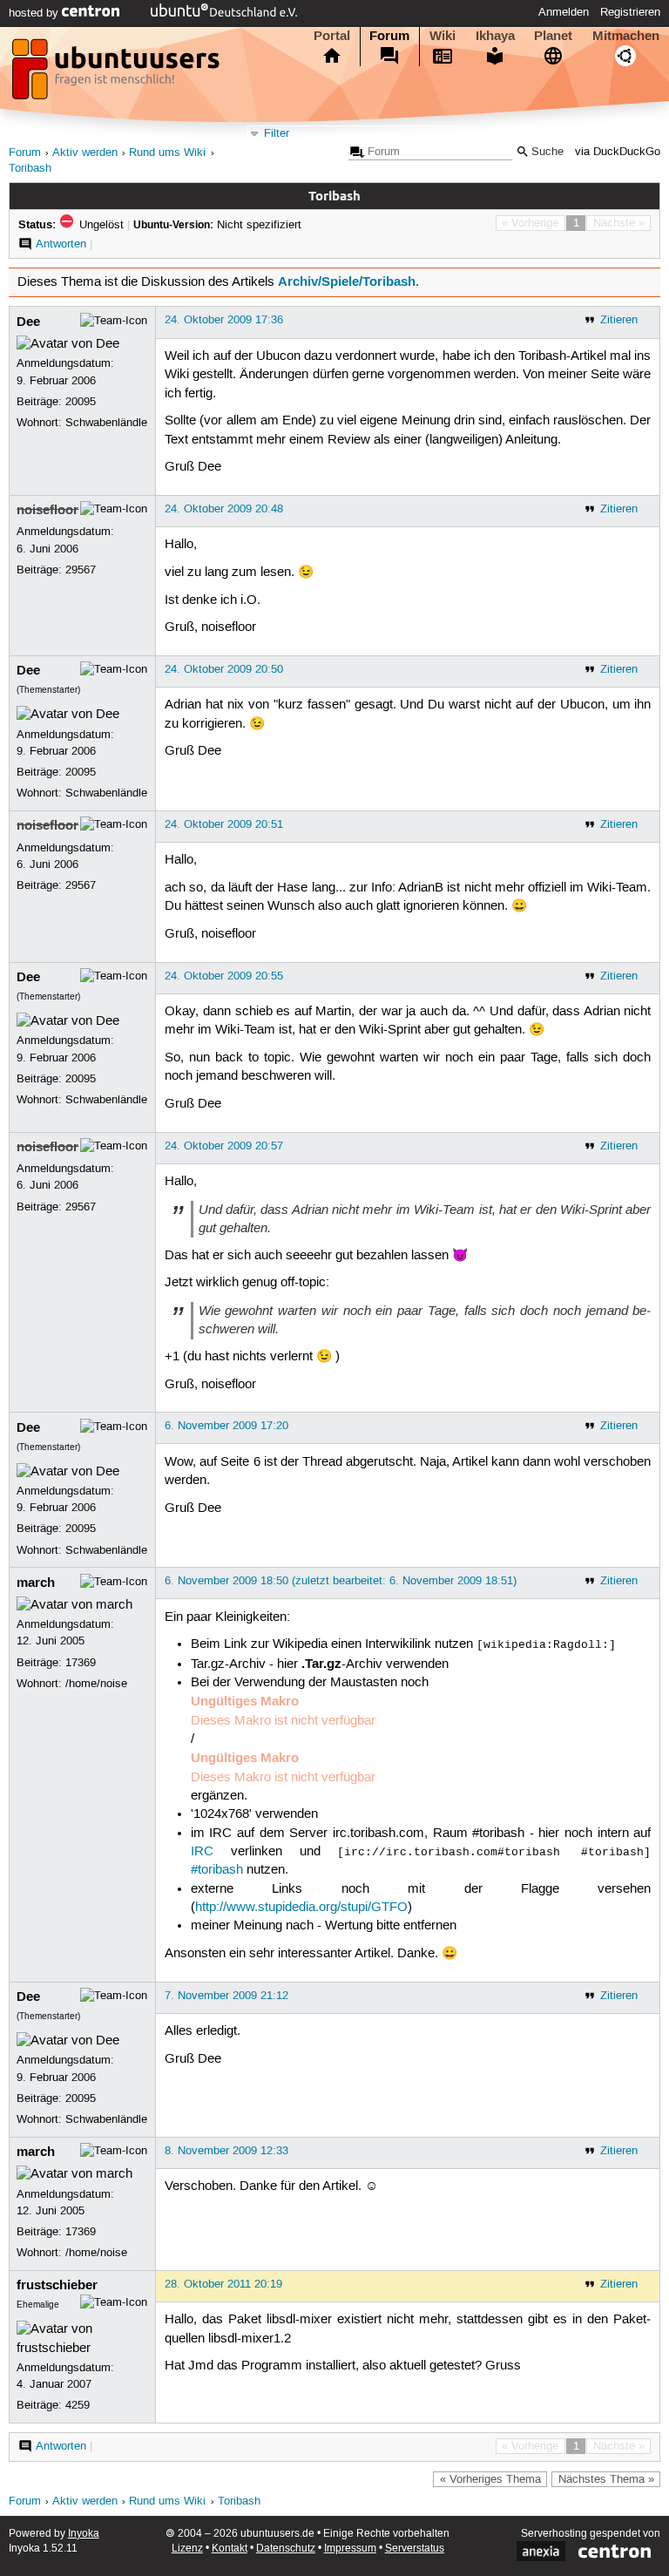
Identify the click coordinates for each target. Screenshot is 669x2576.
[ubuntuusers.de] (118, 74)
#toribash (217, 1870)
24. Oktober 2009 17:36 (224, 320)
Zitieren (619, 320)
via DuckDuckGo (618, 152)
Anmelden (564, 12)
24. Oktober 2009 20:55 (224, 976)
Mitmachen (626, 36)
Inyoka (84, 2534)
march (36, 1583)
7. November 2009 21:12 (226, 1996)
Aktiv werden (85, 153)
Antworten (61, 244)
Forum (389, 36)
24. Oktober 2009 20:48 (224, 509)
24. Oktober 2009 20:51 (224, 824)
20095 (81, 402)
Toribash (30, 169)
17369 (81, 1663)
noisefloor (47, 510)
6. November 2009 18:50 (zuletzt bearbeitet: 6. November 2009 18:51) (341, 1581)
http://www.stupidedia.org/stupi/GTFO (301, 1908)
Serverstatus (415, 2549)
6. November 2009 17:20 (226, 1426)
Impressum (350, 2549)
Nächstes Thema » (606, 2479)
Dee (28, 322)
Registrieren (630, 12)
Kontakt (230, 2549)
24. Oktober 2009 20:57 (224, 1146)
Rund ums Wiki (167, 153)
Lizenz (187, 2549)
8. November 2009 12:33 (226, 2151)
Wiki (443, 36)
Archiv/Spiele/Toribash (347, 281)
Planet (553, 36)
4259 (78, 2405)
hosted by (35, 13)
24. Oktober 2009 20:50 (224, 669)
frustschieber (57, 2285)
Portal (332, 36)
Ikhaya (495, 36)
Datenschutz (286, 2549)
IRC (202, 1852)
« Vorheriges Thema (490, 2479)
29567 (81, 570)
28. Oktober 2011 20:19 (223, 2284)
